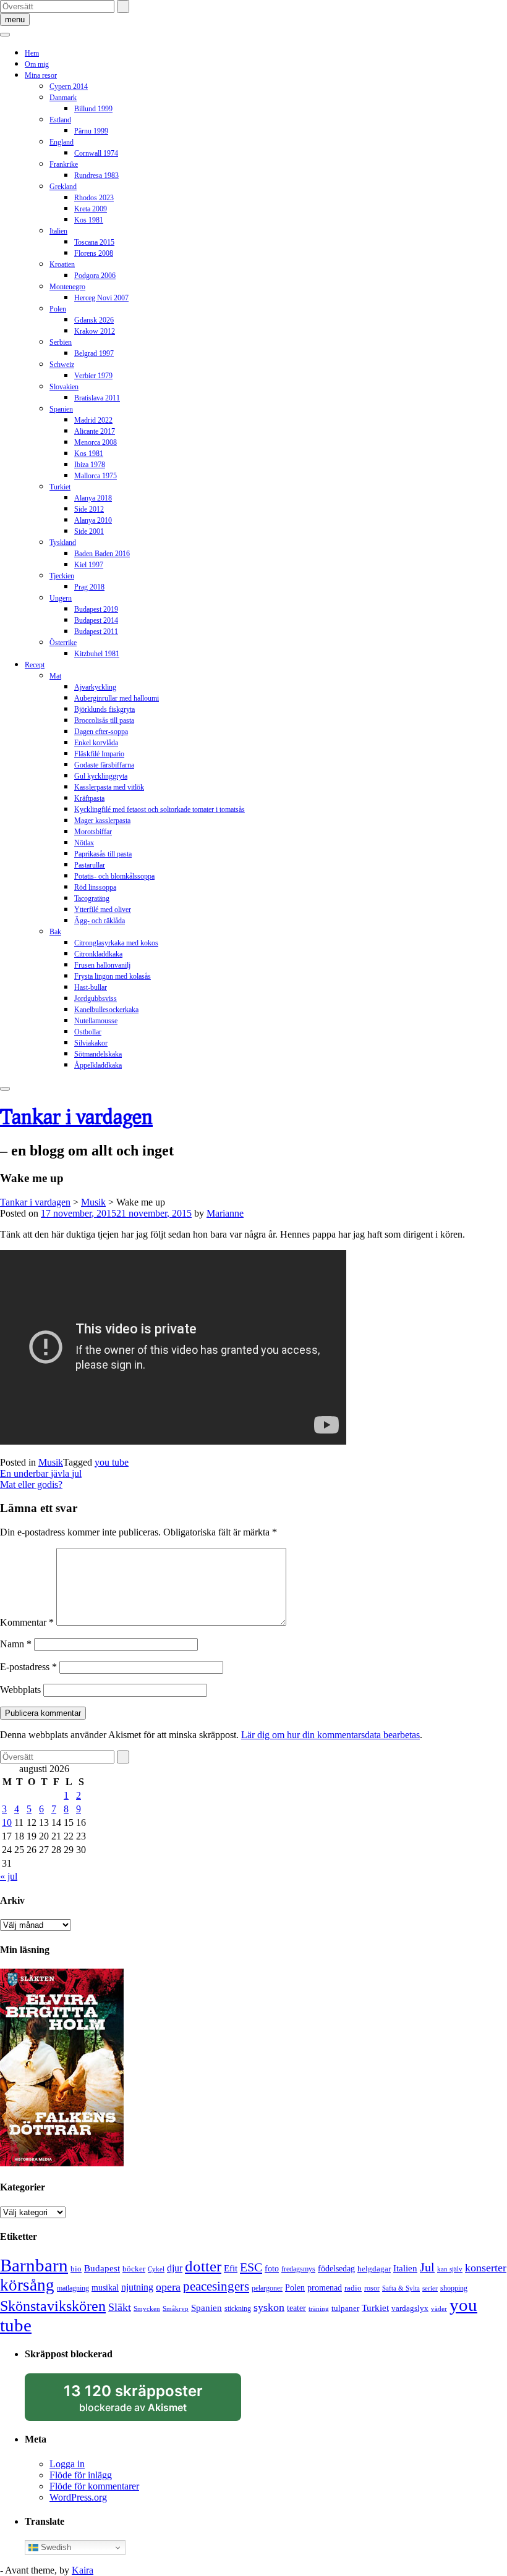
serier (430, 2288)
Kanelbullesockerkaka (106, 1010)
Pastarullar (90, 865)
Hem (32, 53)
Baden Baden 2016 (102, 554)
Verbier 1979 (93, 376)
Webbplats (20, 1690)
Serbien (61, 342)
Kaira (83, 2570)
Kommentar (27, 1622)
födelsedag (336, 2269)
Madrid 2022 (93, 420)
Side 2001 (89, 531)
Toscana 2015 (94, 242)
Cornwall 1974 (96, 153)
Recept (35, 665)
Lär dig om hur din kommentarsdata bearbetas (330, 1735)
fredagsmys (298, 2269)
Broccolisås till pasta (104, 720)
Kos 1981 (89, 220)
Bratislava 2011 (97, 398)
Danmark (63, 98)
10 (7, 1822)
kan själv (450, 2269)
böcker (134, 2269)
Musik (51, 1462)
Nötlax (84, 843)
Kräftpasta (89, 798)
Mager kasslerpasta (102, 821)
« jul (9, 1876)
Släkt (120, 2307)
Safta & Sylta (401, 2288)
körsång (27, 2285)
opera (168, 2287)
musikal (105, 2288)
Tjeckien (62, 576)
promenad (325, 2287)
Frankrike (64, 164)
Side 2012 (89, 509)
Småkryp (176, 2309)
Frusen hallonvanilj (102, 965)
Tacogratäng (92, 898)
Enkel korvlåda (96, 743)
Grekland (63, 187)
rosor (372, 2288)
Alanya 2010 (93, 520)
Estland (60, 120)
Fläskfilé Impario (99, 754)
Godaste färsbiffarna (104, 765)
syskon (269, 2307)
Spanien (61, 409)
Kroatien (62, 264)
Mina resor (41, 75)
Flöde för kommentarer (94, 2486)
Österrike (63, 643)
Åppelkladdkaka (98, 1065)
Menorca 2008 (96, 442)
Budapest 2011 (96, 631)
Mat (55, 676)
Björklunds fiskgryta (104, 709)
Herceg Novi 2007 (101, 298)
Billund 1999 (93, 109)
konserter (486, 2268)
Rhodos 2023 (94, 198)
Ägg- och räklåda (100, 921)
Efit (231, 2268)
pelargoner (267, 2288)
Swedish (55, 2547)
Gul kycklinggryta (101, 776)
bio (76, 2269)
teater (296, 2308)
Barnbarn (34, 2265)
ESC (251, 2267)
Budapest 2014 (96, 620)
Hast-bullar (91, 987)
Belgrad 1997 (94, 353)
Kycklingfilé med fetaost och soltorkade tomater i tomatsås (160, 809)
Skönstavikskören (53, 2306)
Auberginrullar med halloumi (117, 698)
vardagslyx (410, 2308)
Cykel (156, 2269)
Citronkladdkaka (98, 954)
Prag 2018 (89, 587)
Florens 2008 (94, 253)
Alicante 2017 (95, 431)
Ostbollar (88, 1032)
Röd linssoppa (95, 887)
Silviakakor (91, 1043)
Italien (58, 231)
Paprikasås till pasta (103, 854)
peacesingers (216, 2286)
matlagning (73, 2288)
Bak (55, 932)
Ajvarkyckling (95, 687)
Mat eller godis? (31, 1484)
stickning (238, 2308)
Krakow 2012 (95, 331)
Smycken (147, 2309)
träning (319, 2309)
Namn (16, 1644)
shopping (454, 2288)
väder (439, 2309)
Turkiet (60, 487)
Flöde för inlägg (81, 2475)
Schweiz (62, 365)
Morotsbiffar (93, 832)
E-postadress (28, 1667)
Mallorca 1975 (96, 476)
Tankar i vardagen (76, 1116)
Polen (58, 309)
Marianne (225, 1213)
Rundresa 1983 (96, 175)
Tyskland (63, 543)
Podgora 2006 (95, 276)
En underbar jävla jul (41, 1473)
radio (353, 2288)
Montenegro (67, 287)
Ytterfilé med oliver (103, 910)
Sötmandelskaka (98, 1054)
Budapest (102, 2268)
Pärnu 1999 (91, 131)
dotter (203, 2266)
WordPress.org (78, 2497)
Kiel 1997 (89, 565)
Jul (427, 2267)
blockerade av (145, 2402)
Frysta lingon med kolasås (113, 976)
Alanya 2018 (93, 498)
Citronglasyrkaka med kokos (116, 943)
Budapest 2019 (96, 609)
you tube (112, 1462)
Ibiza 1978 (90, 465)
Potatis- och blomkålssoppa (114, 876)
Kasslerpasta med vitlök (109, 787)
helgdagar (374, 2269)
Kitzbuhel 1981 (97, 654)
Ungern (61, 598)
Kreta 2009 (91, 209)
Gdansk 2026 (94, 320)
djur (175, 2268)
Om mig (37, 64)
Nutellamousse (96, 1021)
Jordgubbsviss (96, 999)
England (62, 142)
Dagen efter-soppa (101, 732)
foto (272, 2268)
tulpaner (345, 2308)
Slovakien (64, 387)
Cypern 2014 (69, 87)
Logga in (67, 2464)
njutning (137, 2287)
